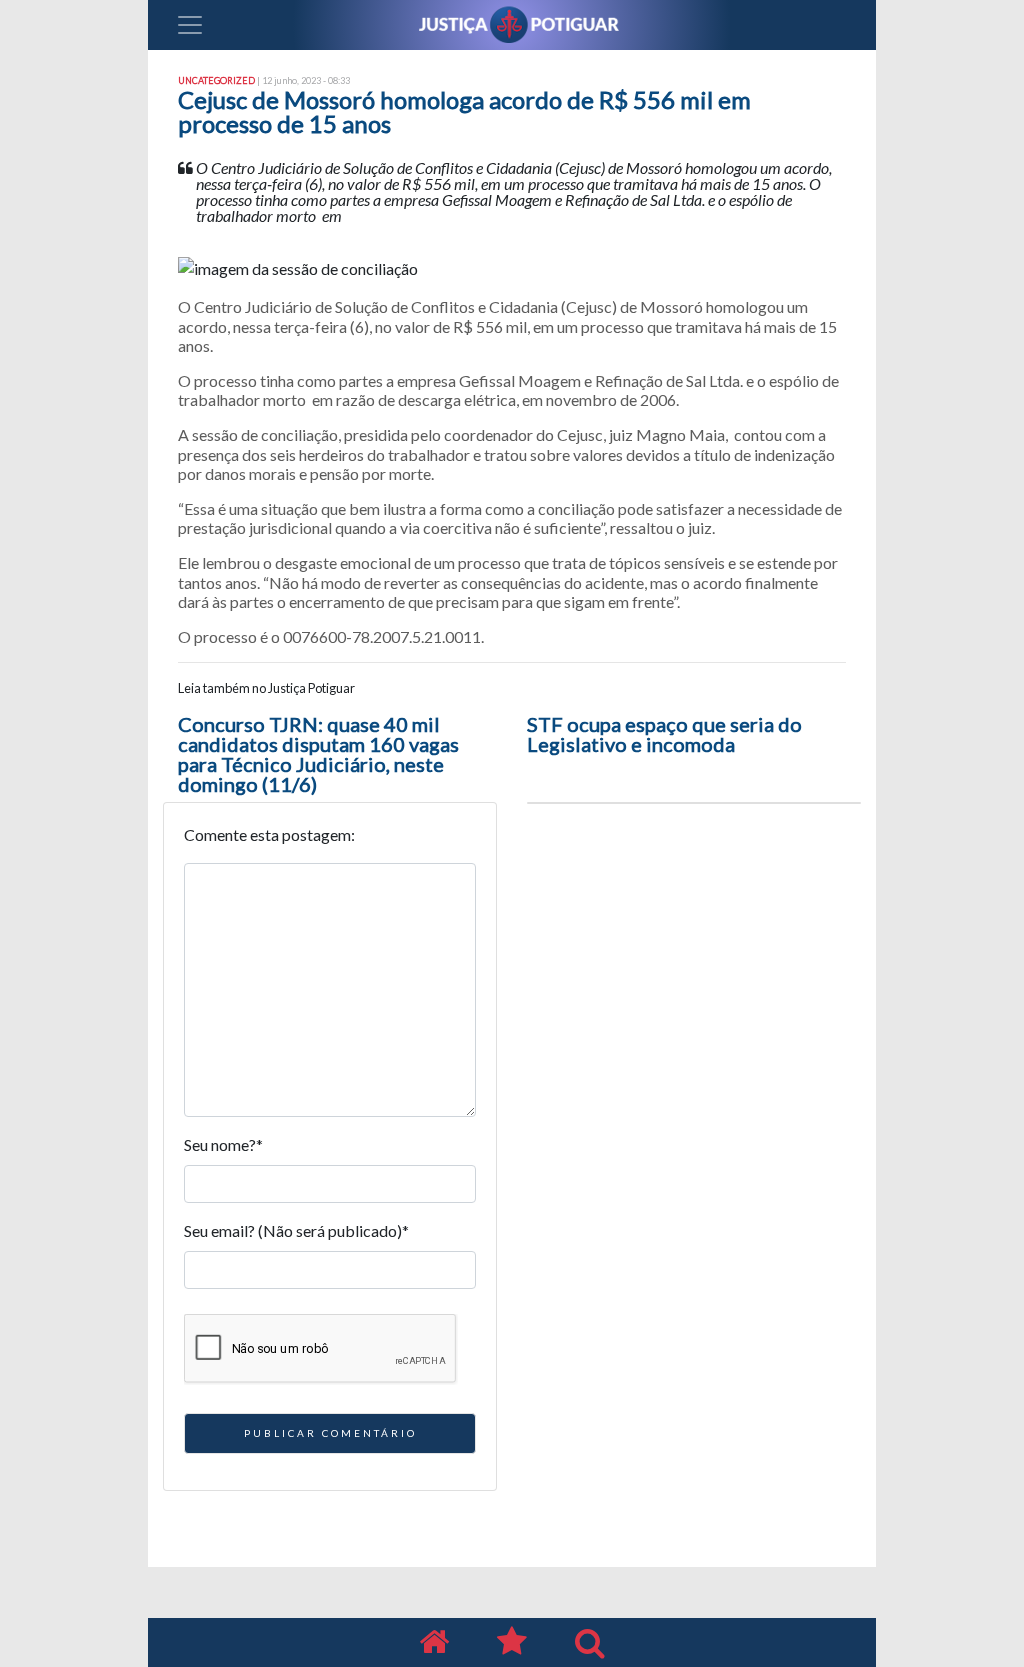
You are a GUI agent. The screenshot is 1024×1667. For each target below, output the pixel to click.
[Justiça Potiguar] (434, 1642)
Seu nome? (223, 1144)
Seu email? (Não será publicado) (296, 1230)
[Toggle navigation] (190, 25)
